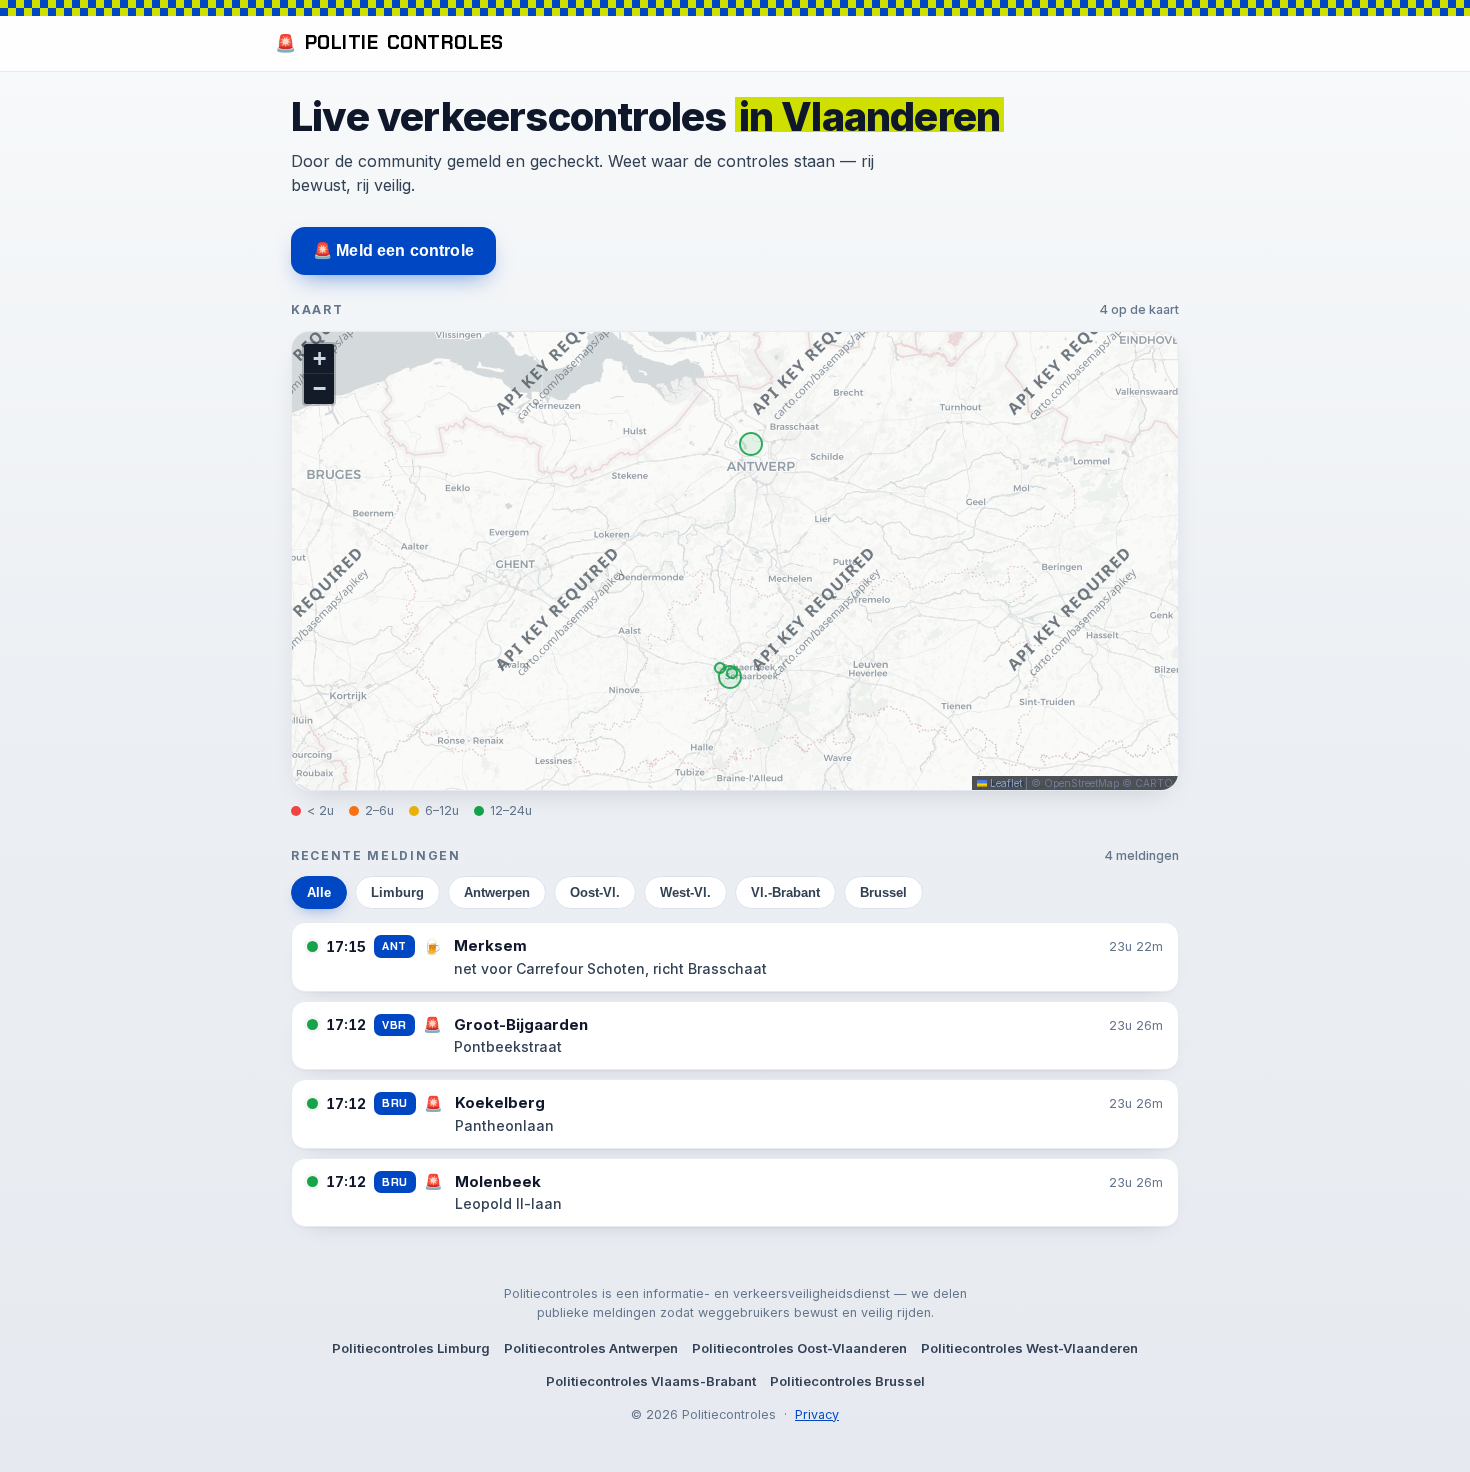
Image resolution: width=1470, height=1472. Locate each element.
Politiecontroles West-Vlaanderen (1029, 1348)
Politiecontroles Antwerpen (591, 1348)
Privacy (817, 1414)
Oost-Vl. (595, 892)
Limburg (397, 892)
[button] (319, 359)
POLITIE (389, 42)
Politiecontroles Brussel (847, 1381)
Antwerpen (497, 892)
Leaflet (1004, 783)
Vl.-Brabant (785, 892)
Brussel (883, 892)
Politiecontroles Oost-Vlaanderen (799, 1348)
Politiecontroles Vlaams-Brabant (651, 1381)
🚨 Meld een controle (393, 250)
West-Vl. (685, 892)
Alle (319, 892)
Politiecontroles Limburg (411, 1348)
